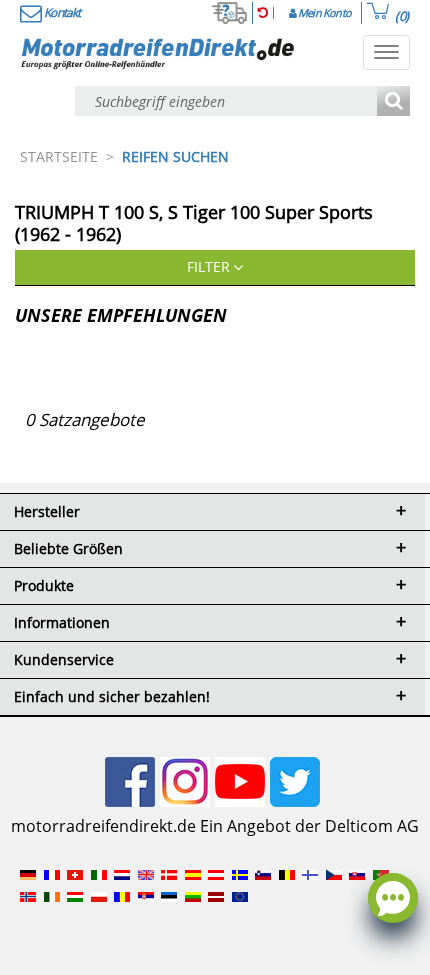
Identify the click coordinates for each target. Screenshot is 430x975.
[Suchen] (393, 102)
